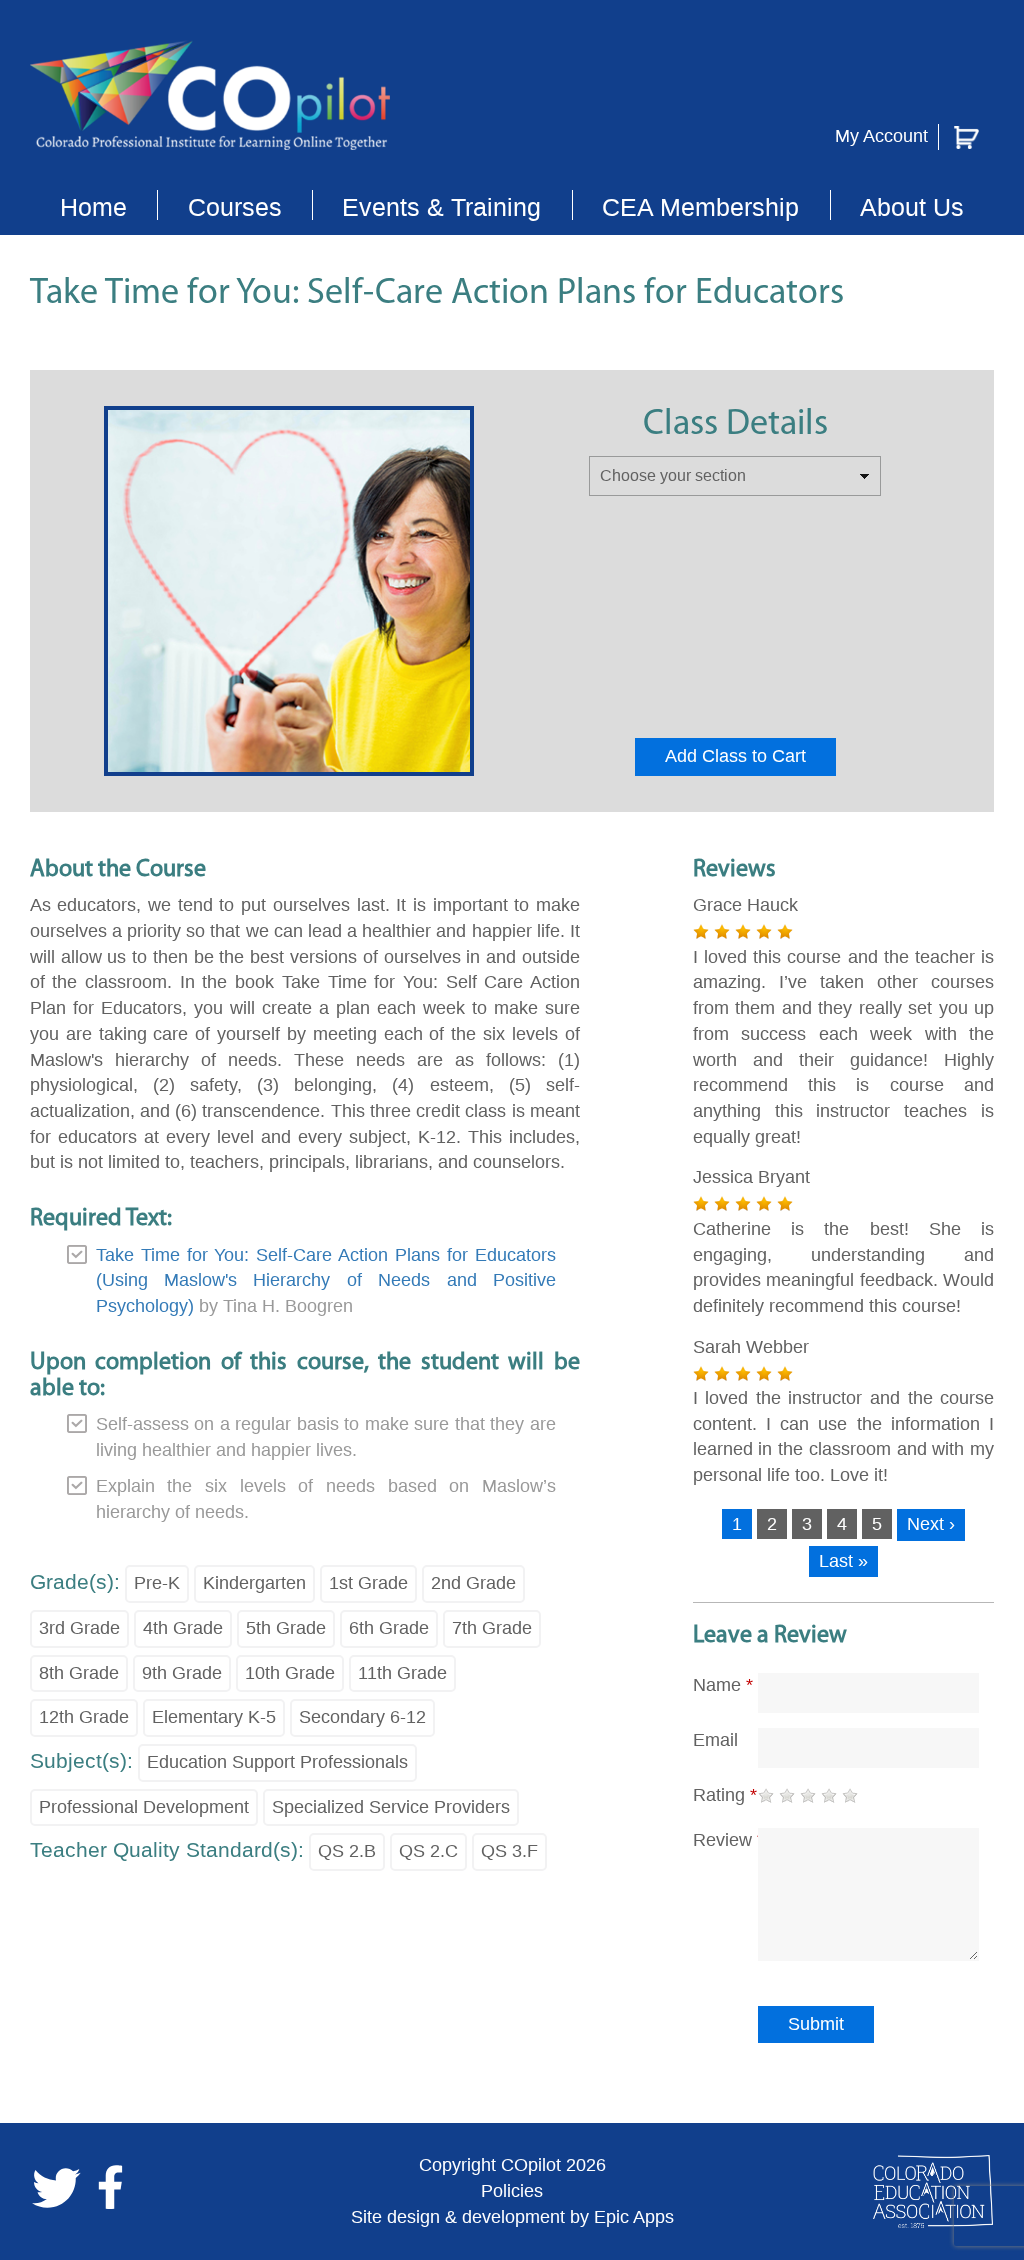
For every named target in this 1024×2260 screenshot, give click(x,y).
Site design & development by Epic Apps (512, 2217)
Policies (512, 2191)
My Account (881, 136)
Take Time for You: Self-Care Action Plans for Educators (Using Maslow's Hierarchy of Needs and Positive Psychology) (326, 1280)
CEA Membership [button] (700, 207)
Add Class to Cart (735, 756)
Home (93, 207)
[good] (829, 1796)
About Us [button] (912, 207)
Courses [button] (235, 207)
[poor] (787, 1796)
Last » (843, 1561)
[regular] (808, 1796)
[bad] (766, 1796)
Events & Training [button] (441, 207)
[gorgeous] (850, 1796)
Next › (931, 1524)
